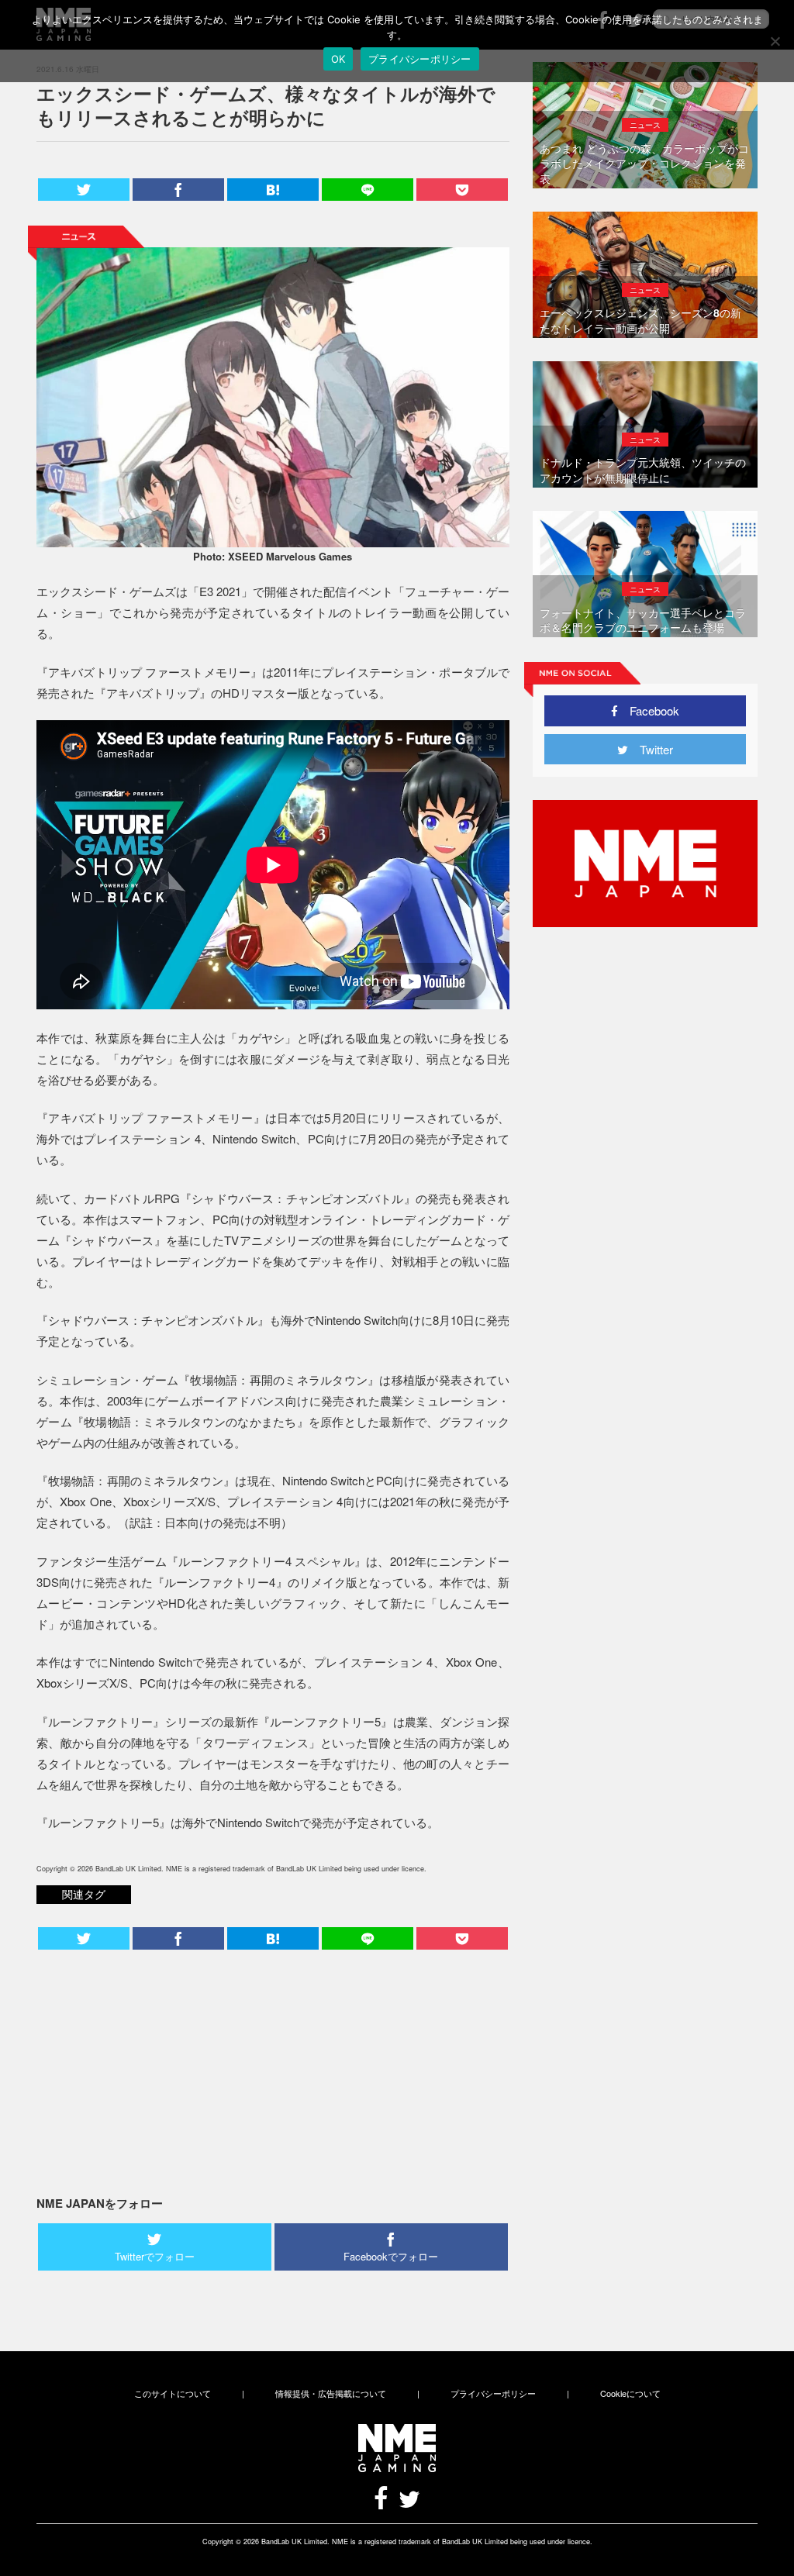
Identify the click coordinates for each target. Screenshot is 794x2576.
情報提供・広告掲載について (331, 2393)
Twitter (651, 749)
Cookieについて (630, 2393)
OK (338, 59)
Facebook (649, 710)
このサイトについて (173, 2393)
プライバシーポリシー (493, 2393)
